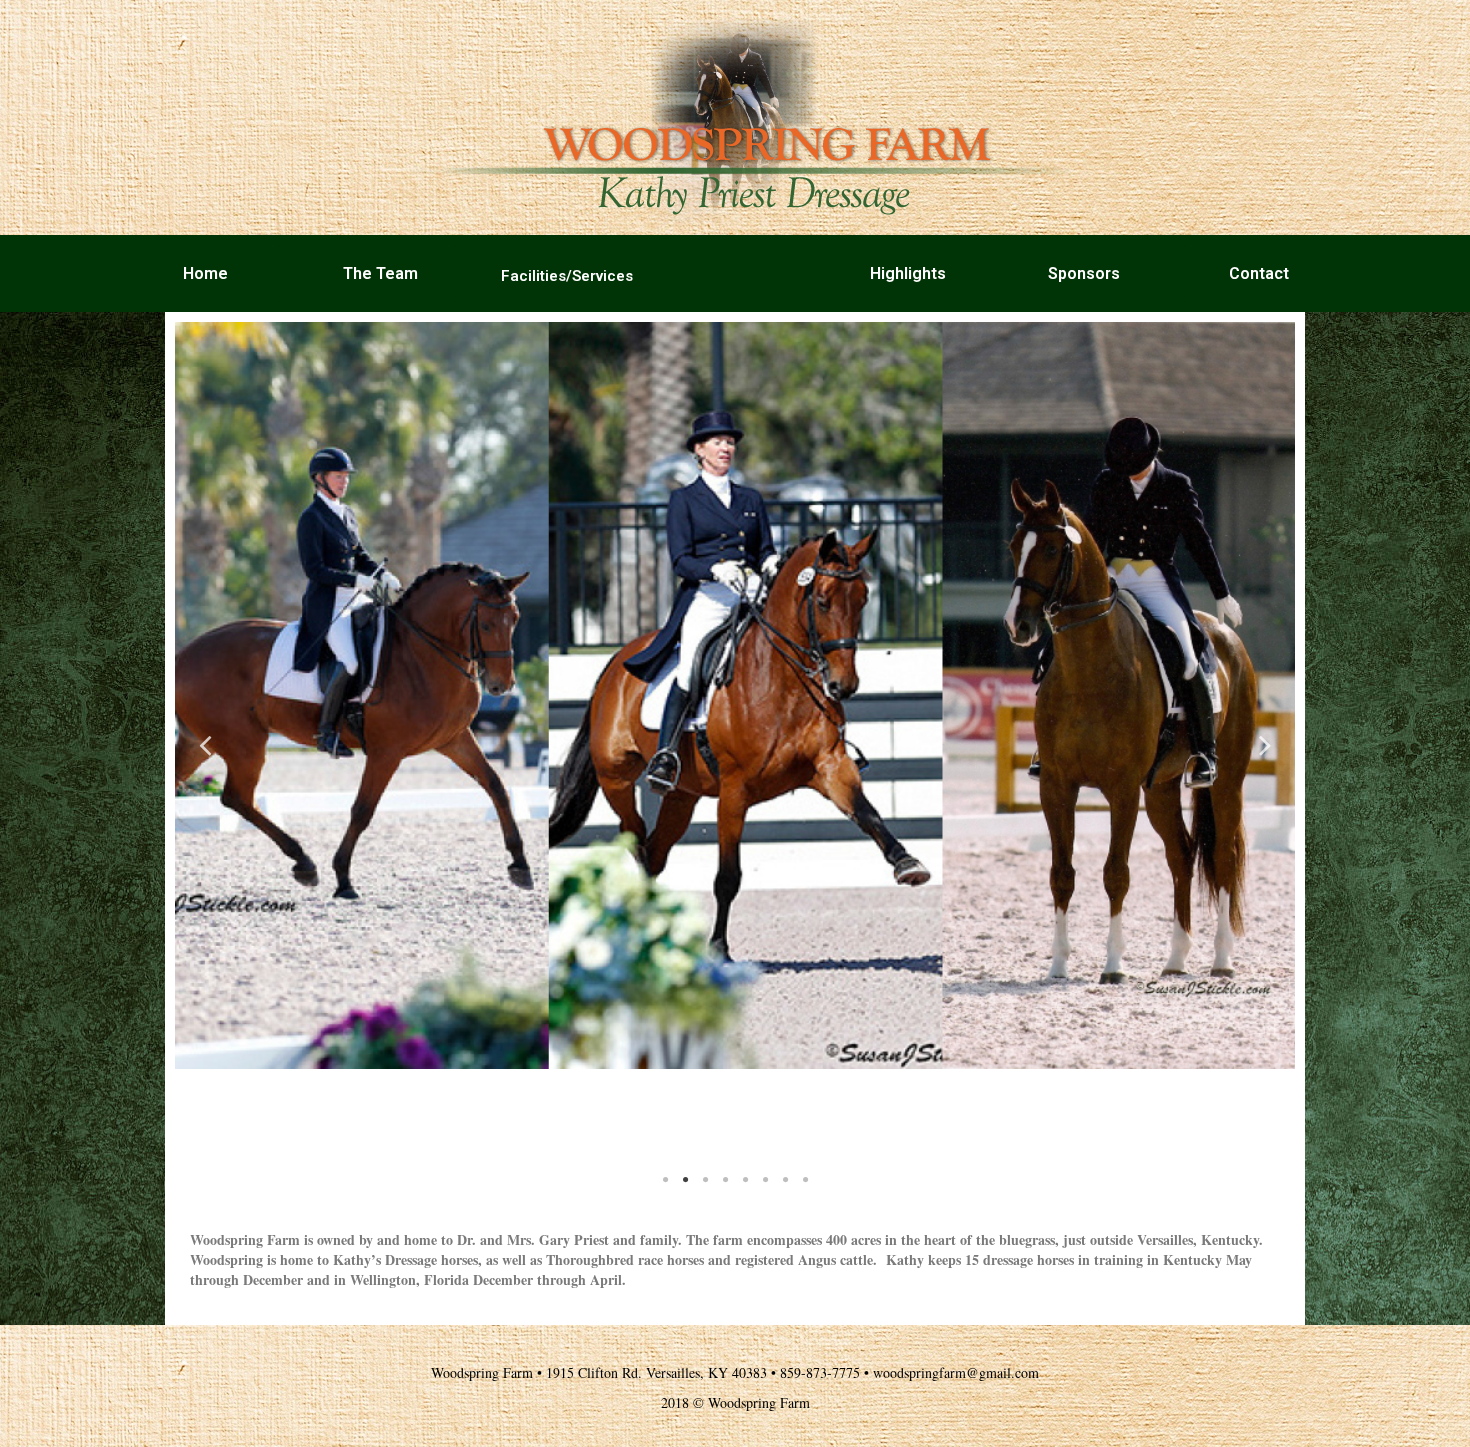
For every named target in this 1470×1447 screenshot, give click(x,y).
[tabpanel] (735, 695)
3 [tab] (705, 1180)
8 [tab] (805, 1180)
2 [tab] (685, 1180)
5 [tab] (745, 1180)
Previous (205, 743)
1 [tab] (665, 1180)
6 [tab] (765, 1180)
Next (1265, 743)
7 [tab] (785, 1180)
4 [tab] (725, 1180)
